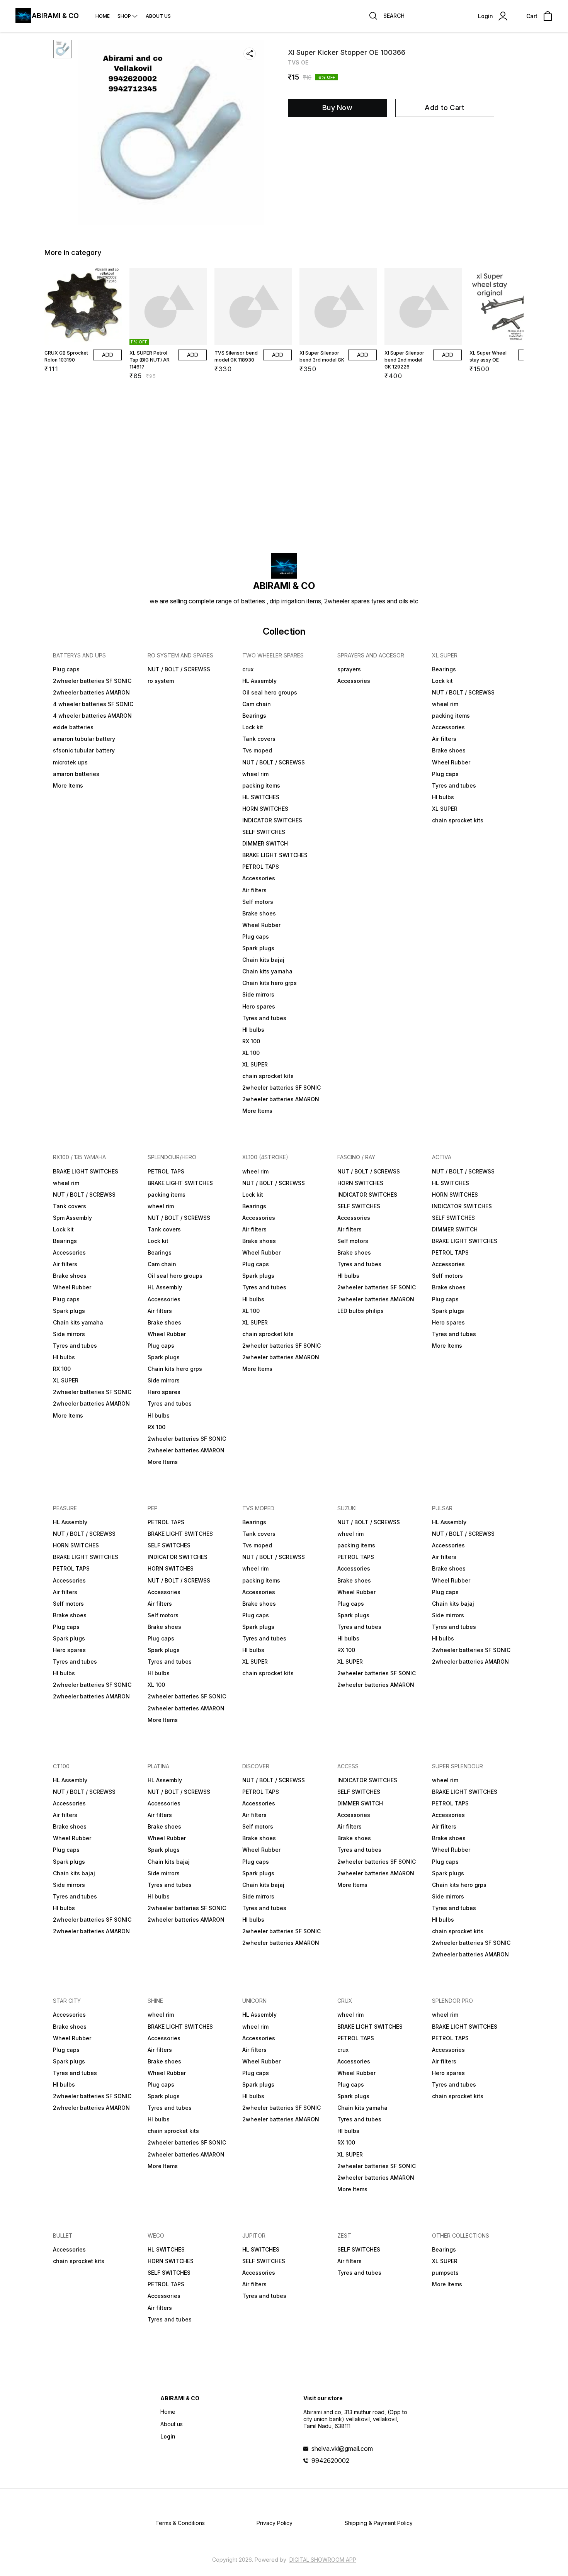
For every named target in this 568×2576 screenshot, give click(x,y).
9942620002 (330, 2461)
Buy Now (337, 108)
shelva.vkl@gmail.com (342, 2449)
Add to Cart (445, 108)
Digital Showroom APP (323, 2560)
